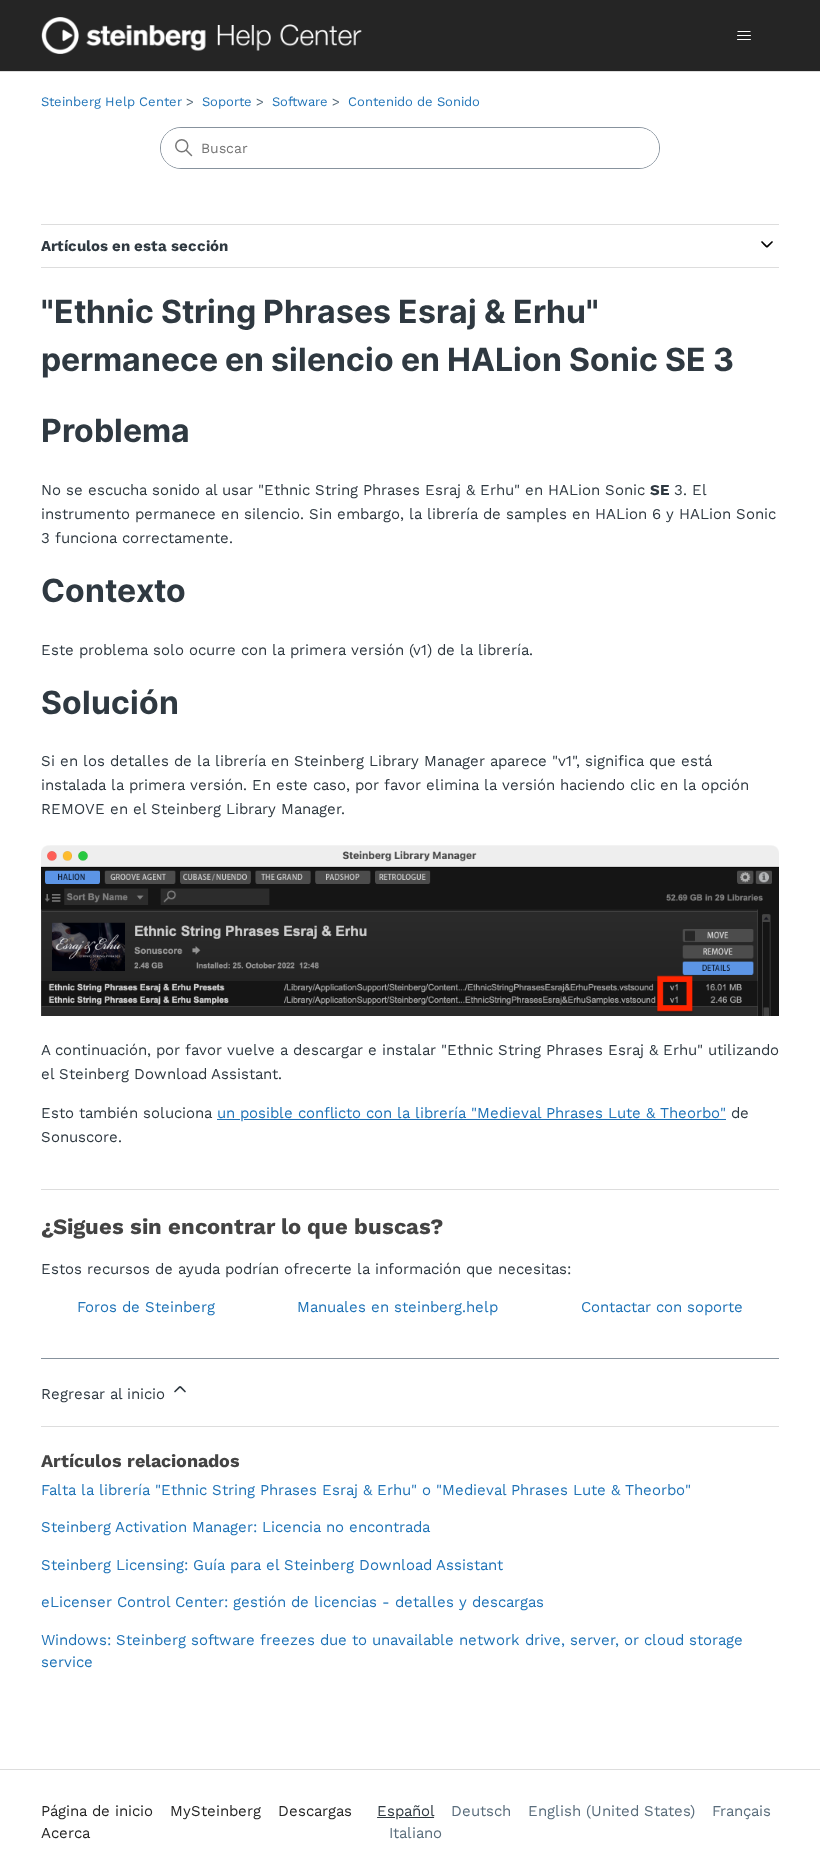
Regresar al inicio (105, 1394)
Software (300, 101)
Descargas (315, 1811)
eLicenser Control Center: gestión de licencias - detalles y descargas (292, 1602)
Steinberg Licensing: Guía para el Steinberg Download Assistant (272, 1565)
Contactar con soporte (662, 1307)
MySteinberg (215, 1811)
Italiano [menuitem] (415, 1833)
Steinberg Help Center (111, 101)
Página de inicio (97, 1811)
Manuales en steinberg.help (397, 1307)
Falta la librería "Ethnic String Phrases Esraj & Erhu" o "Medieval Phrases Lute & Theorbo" (366, 1490)
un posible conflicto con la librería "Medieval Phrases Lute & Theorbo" (471, 1113)
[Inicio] (206, 35)
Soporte (227, 101)
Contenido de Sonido (414, 101)
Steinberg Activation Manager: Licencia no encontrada (235, 1527)
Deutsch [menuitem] (481, 1811)
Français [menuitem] (741, 1811)
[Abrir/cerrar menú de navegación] (743, 36)
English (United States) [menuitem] (611, 1811)
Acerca (65, 1833)
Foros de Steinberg (146, 1307)
